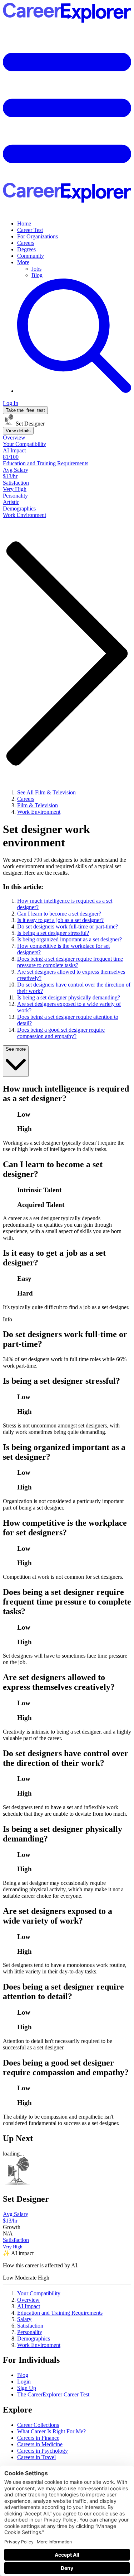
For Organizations (38, 236)
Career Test (30, 230)
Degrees (26, 249)
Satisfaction (30, 2326)
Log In (11, 403)
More (23, 262)
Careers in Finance (38, 2438)
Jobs (36, 269)
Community (31, 256)
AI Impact (29, 2306)
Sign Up (27, 2388)
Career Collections (38, 2425)
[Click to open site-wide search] (74, 391)
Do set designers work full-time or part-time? (68, 926)
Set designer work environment (46, 836)
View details (18, 431)
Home (24, 224)
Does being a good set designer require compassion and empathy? (61, 1033)
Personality (30, 2332)
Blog (37, 275)
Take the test (25, 410)
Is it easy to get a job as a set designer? (60, 920)
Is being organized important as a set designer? (70, 939)
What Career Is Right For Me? (51, 2431)
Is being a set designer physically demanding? (69, 997)
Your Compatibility (39, 2293)
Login (24, 2382)
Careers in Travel (36, 2457)
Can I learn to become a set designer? (59, 914)
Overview (28, 2300)
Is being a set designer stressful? (53, 933)
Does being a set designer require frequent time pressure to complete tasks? (70, 962)
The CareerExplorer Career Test (53, 2394)
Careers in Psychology (43, 2451)
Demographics (34, 2339)
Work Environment (39, 2345)
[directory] (67, 980)
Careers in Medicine (40, 2444)
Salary (24, 2319)
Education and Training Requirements (60, 2313)
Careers (26, 243)
